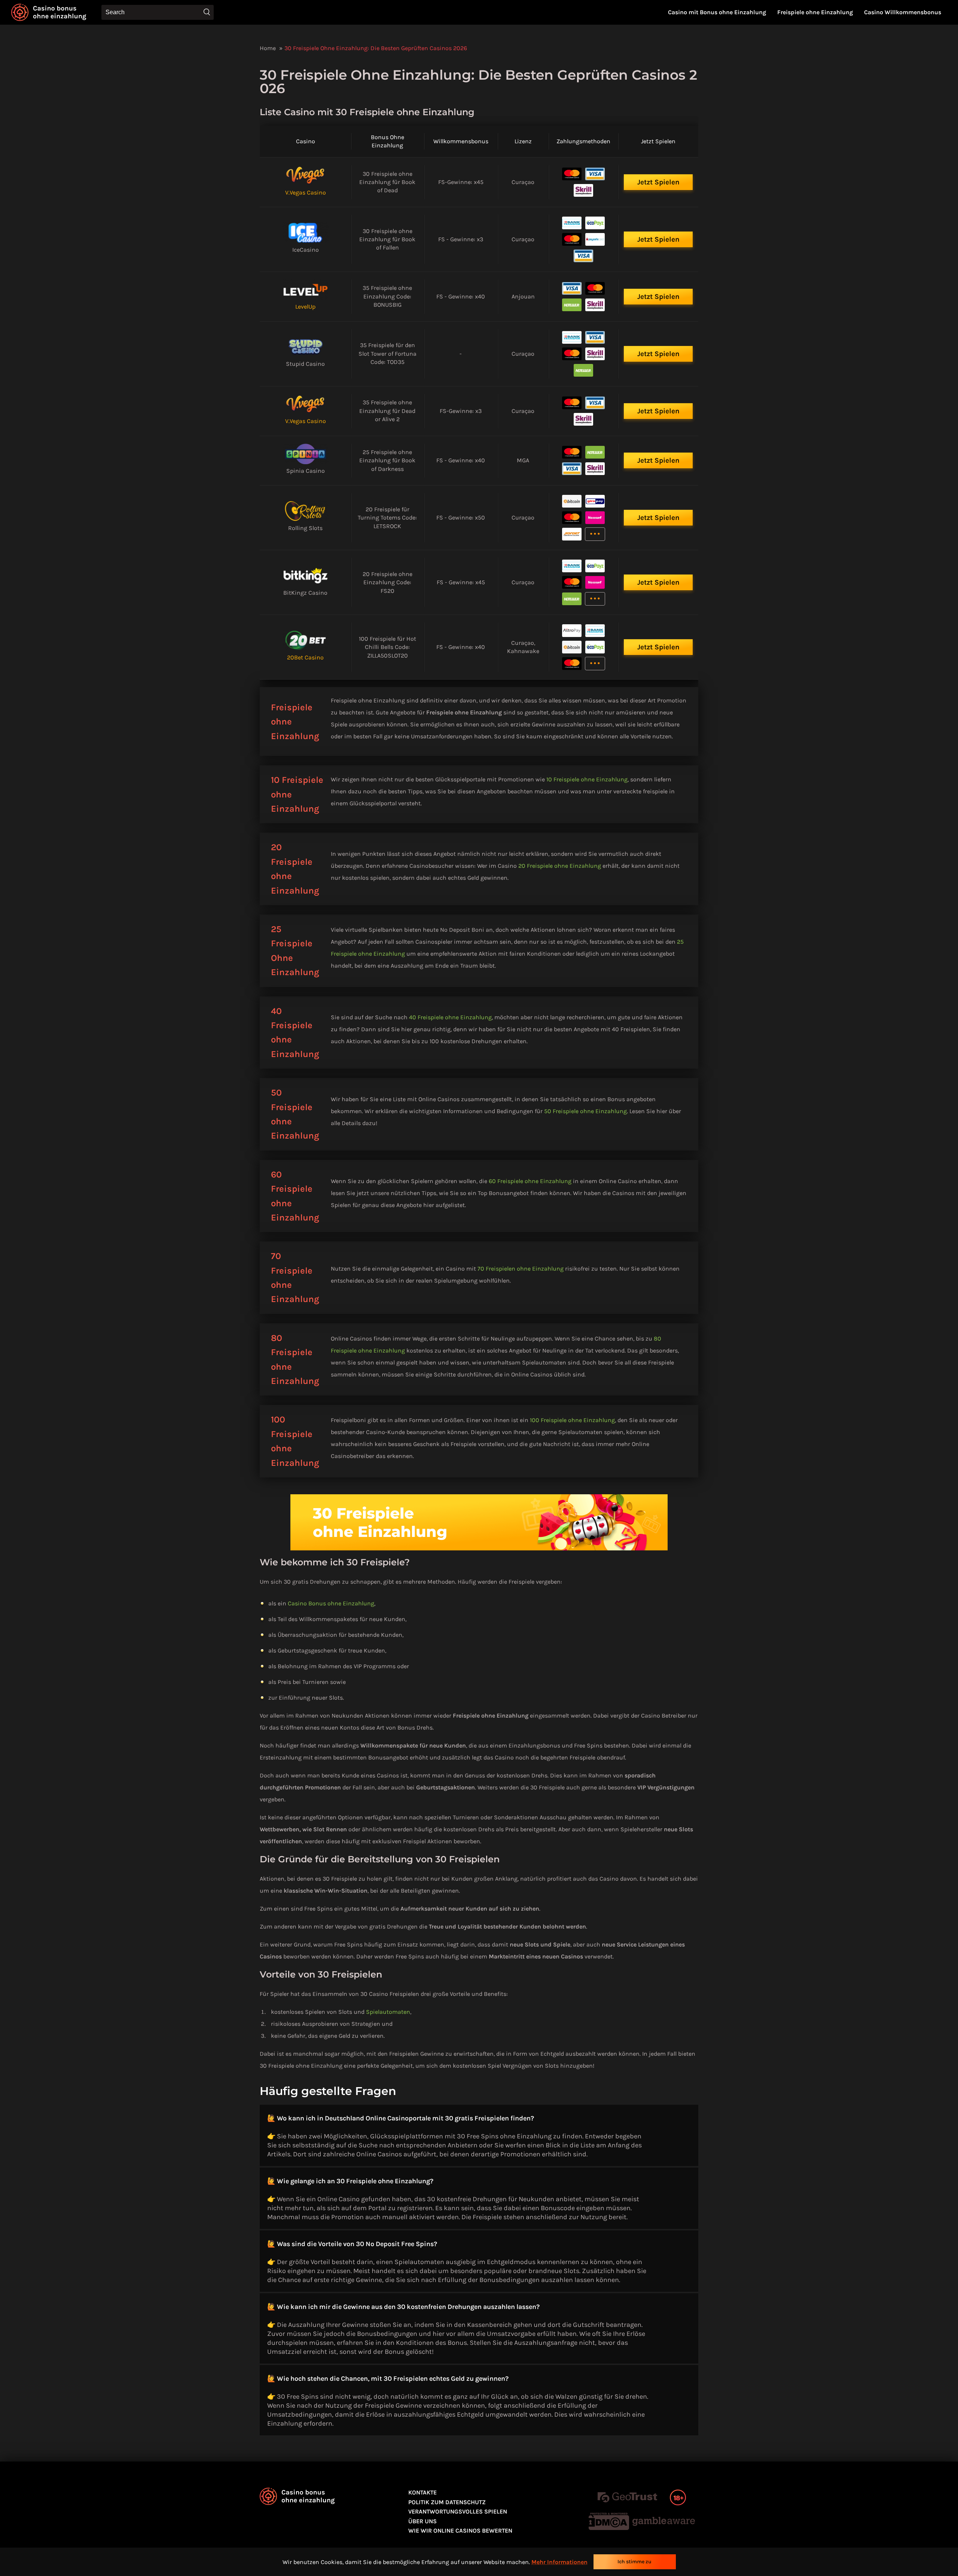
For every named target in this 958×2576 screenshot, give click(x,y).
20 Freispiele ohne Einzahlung (560, 866)
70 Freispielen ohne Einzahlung (521, 1269)
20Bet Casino (305, 657)
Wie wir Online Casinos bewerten (460, 2531)
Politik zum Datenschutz (447, 2502)
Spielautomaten (388, 2012)
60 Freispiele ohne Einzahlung (530, 1181)
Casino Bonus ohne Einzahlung (331, 1603)
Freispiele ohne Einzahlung (815, 12)
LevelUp (305, 307)
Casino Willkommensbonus (903, 12)
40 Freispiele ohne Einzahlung (450, 1017)
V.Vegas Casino (306, 192)
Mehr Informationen (559, 2562)
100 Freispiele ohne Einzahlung (572, 1420)
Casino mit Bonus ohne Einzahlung (717, 12)
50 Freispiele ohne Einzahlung (585, 1111)
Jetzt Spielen (658, 182)
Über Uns (422, 2521)
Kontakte (422, 2492)
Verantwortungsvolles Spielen (458, 2511)
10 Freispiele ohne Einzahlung (587, 779)
